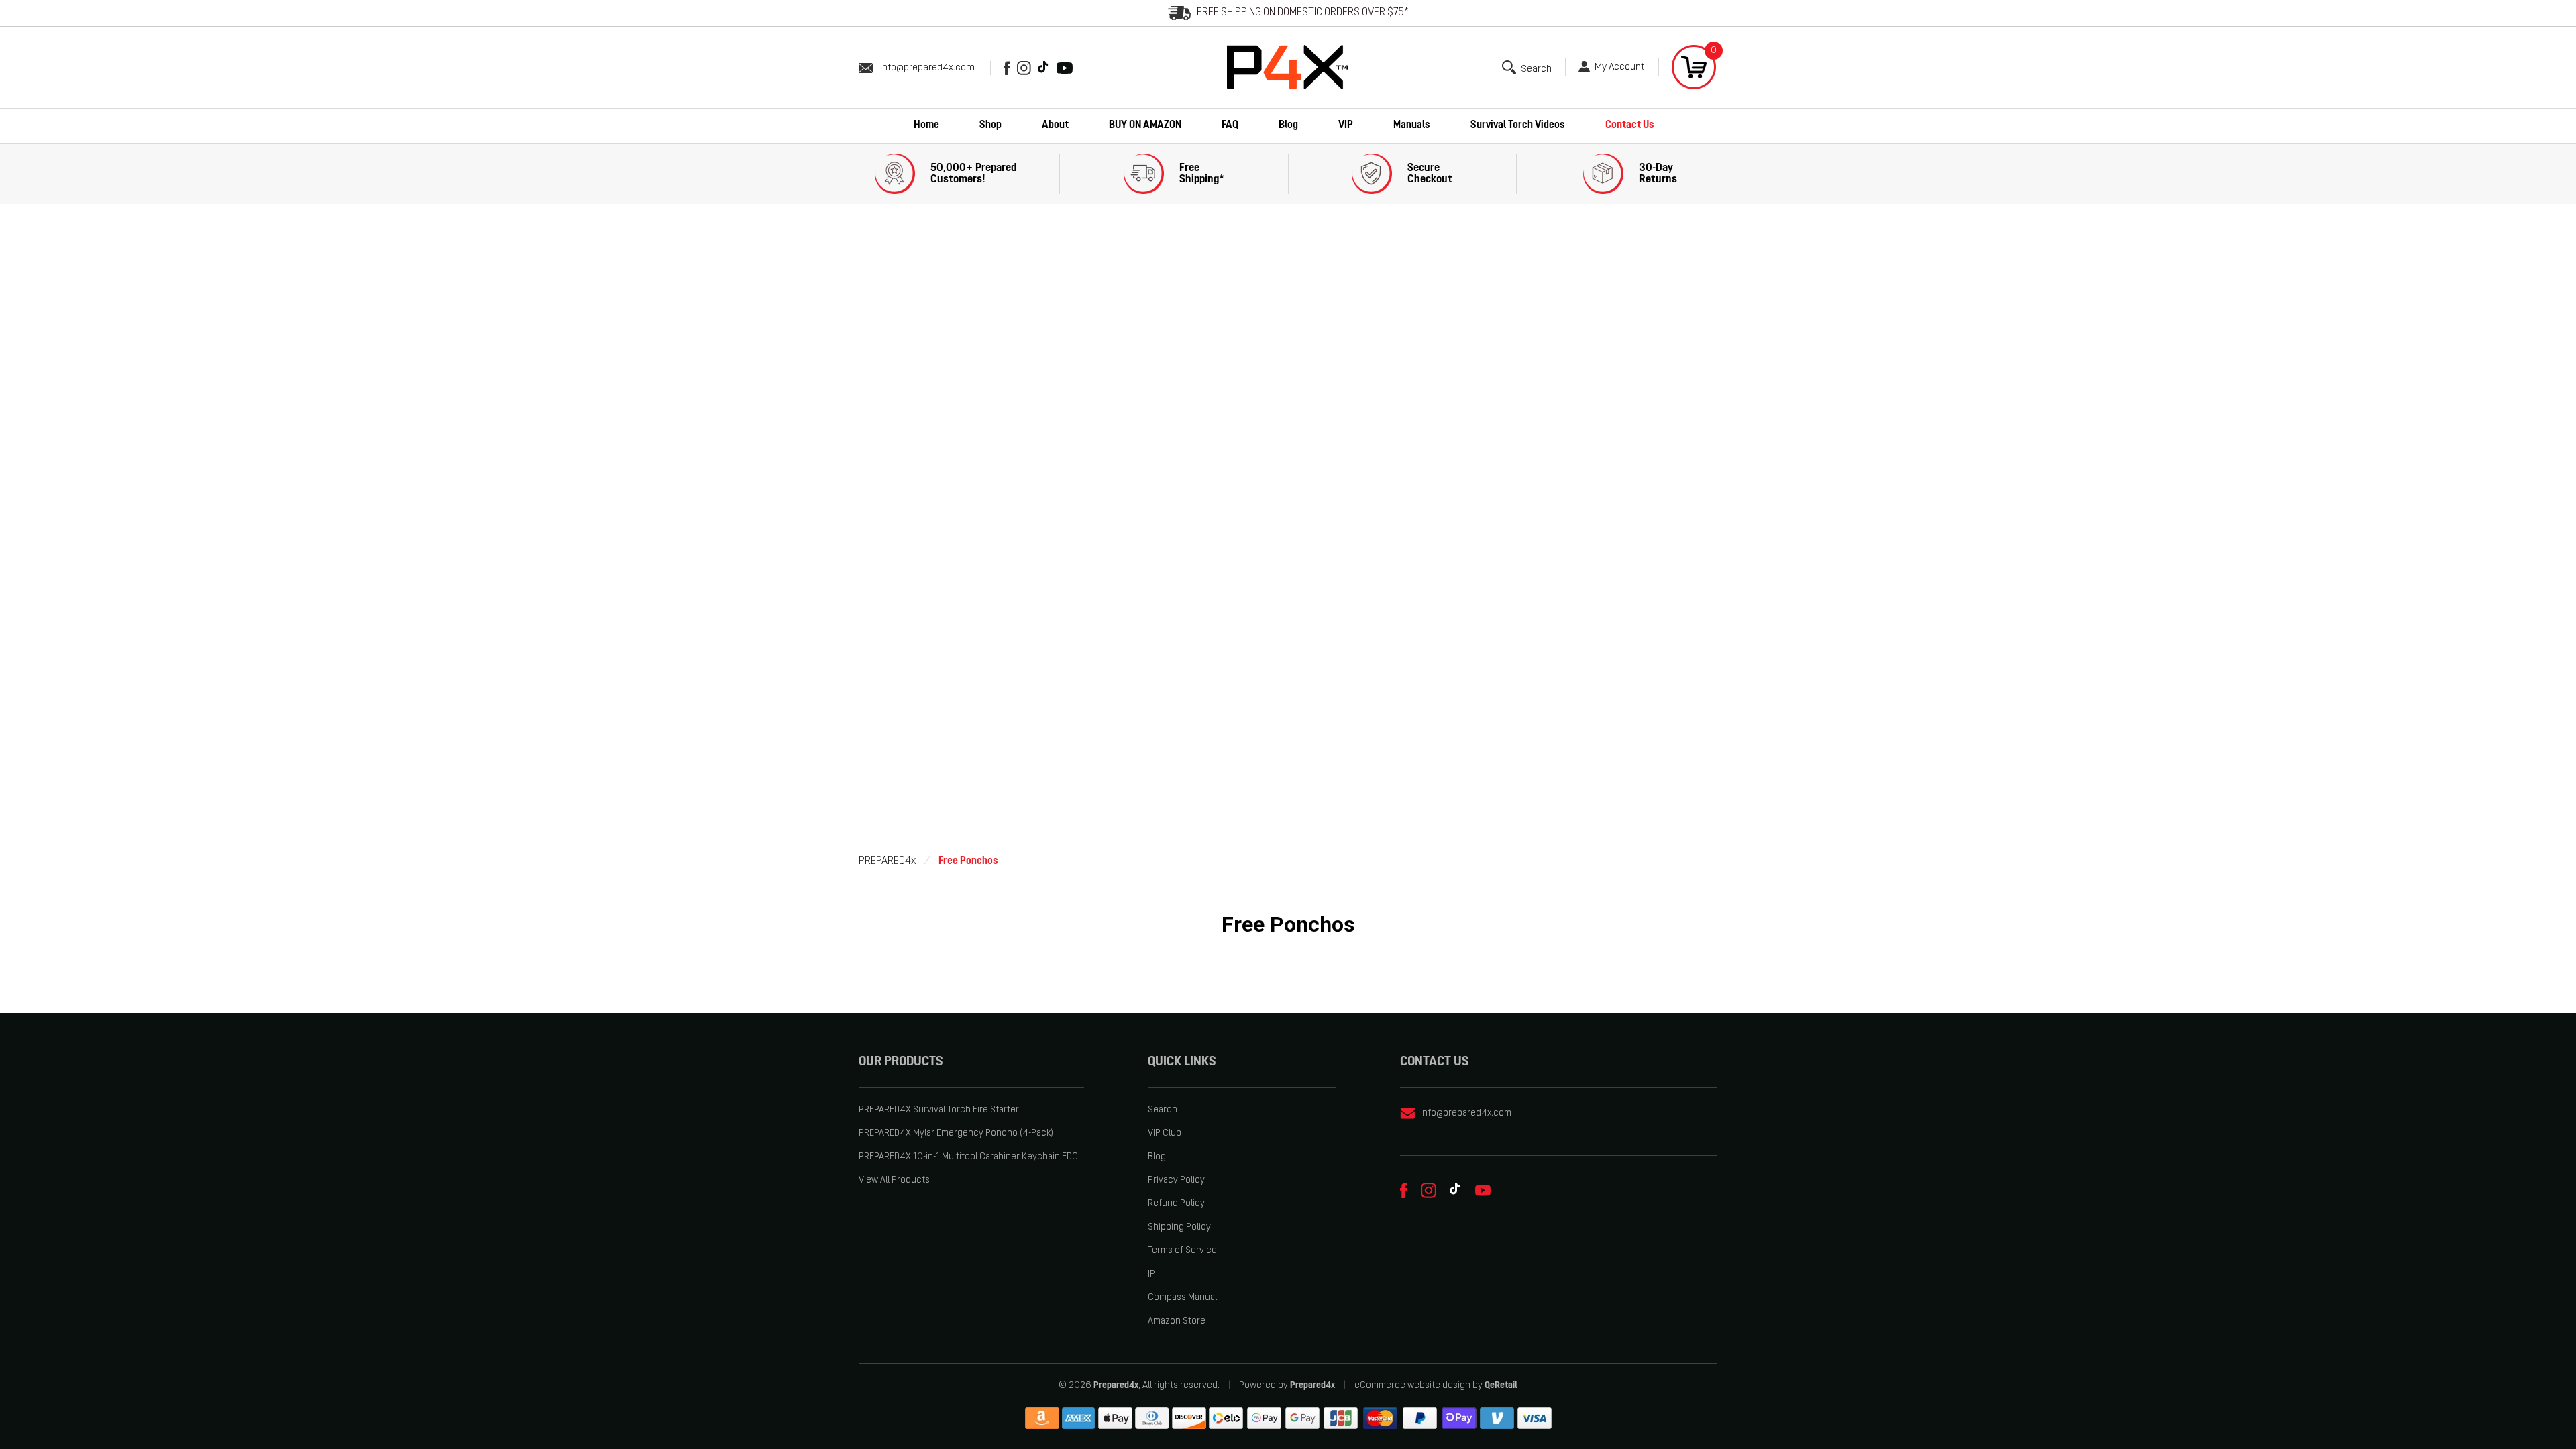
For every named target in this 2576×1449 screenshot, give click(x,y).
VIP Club (1165, 1133)
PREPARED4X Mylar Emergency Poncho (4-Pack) (956, 1133)
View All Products (894, 1180)
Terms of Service (1182, 1251)
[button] (1527, 67)
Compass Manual (1182, 1298)
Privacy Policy (1176, 1180)
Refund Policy (1176, 1204)
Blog (1157, 1157)
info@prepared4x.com (927, 68)
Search (1163, 1110)
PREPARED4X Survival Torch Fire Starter (939, 1110)
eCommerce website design (1412, 1386)
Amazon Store (1177, 1321)
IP (1151, 1274)
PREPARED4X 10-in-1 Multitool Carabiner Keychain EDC (968, 1157)
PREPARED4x (887, 861)
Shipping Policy (1179, 1227)
